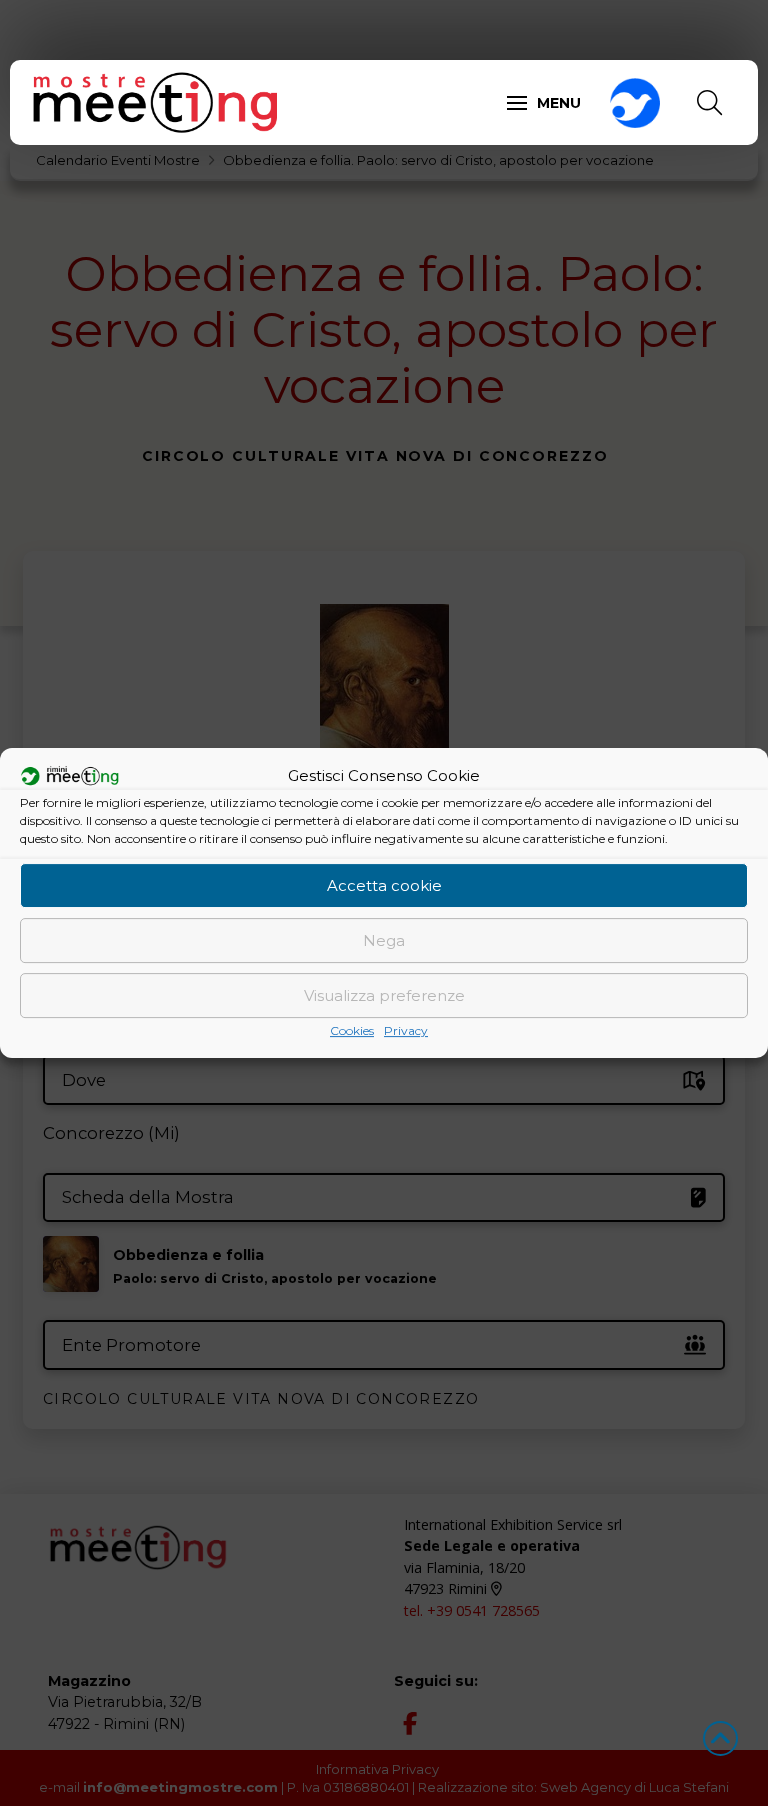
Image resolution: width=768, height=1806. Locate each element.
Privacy (406, 1030)
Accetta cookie (384, 885)
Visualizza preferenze (384, 995)
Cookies (352, 1030)
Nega (384, 940)
